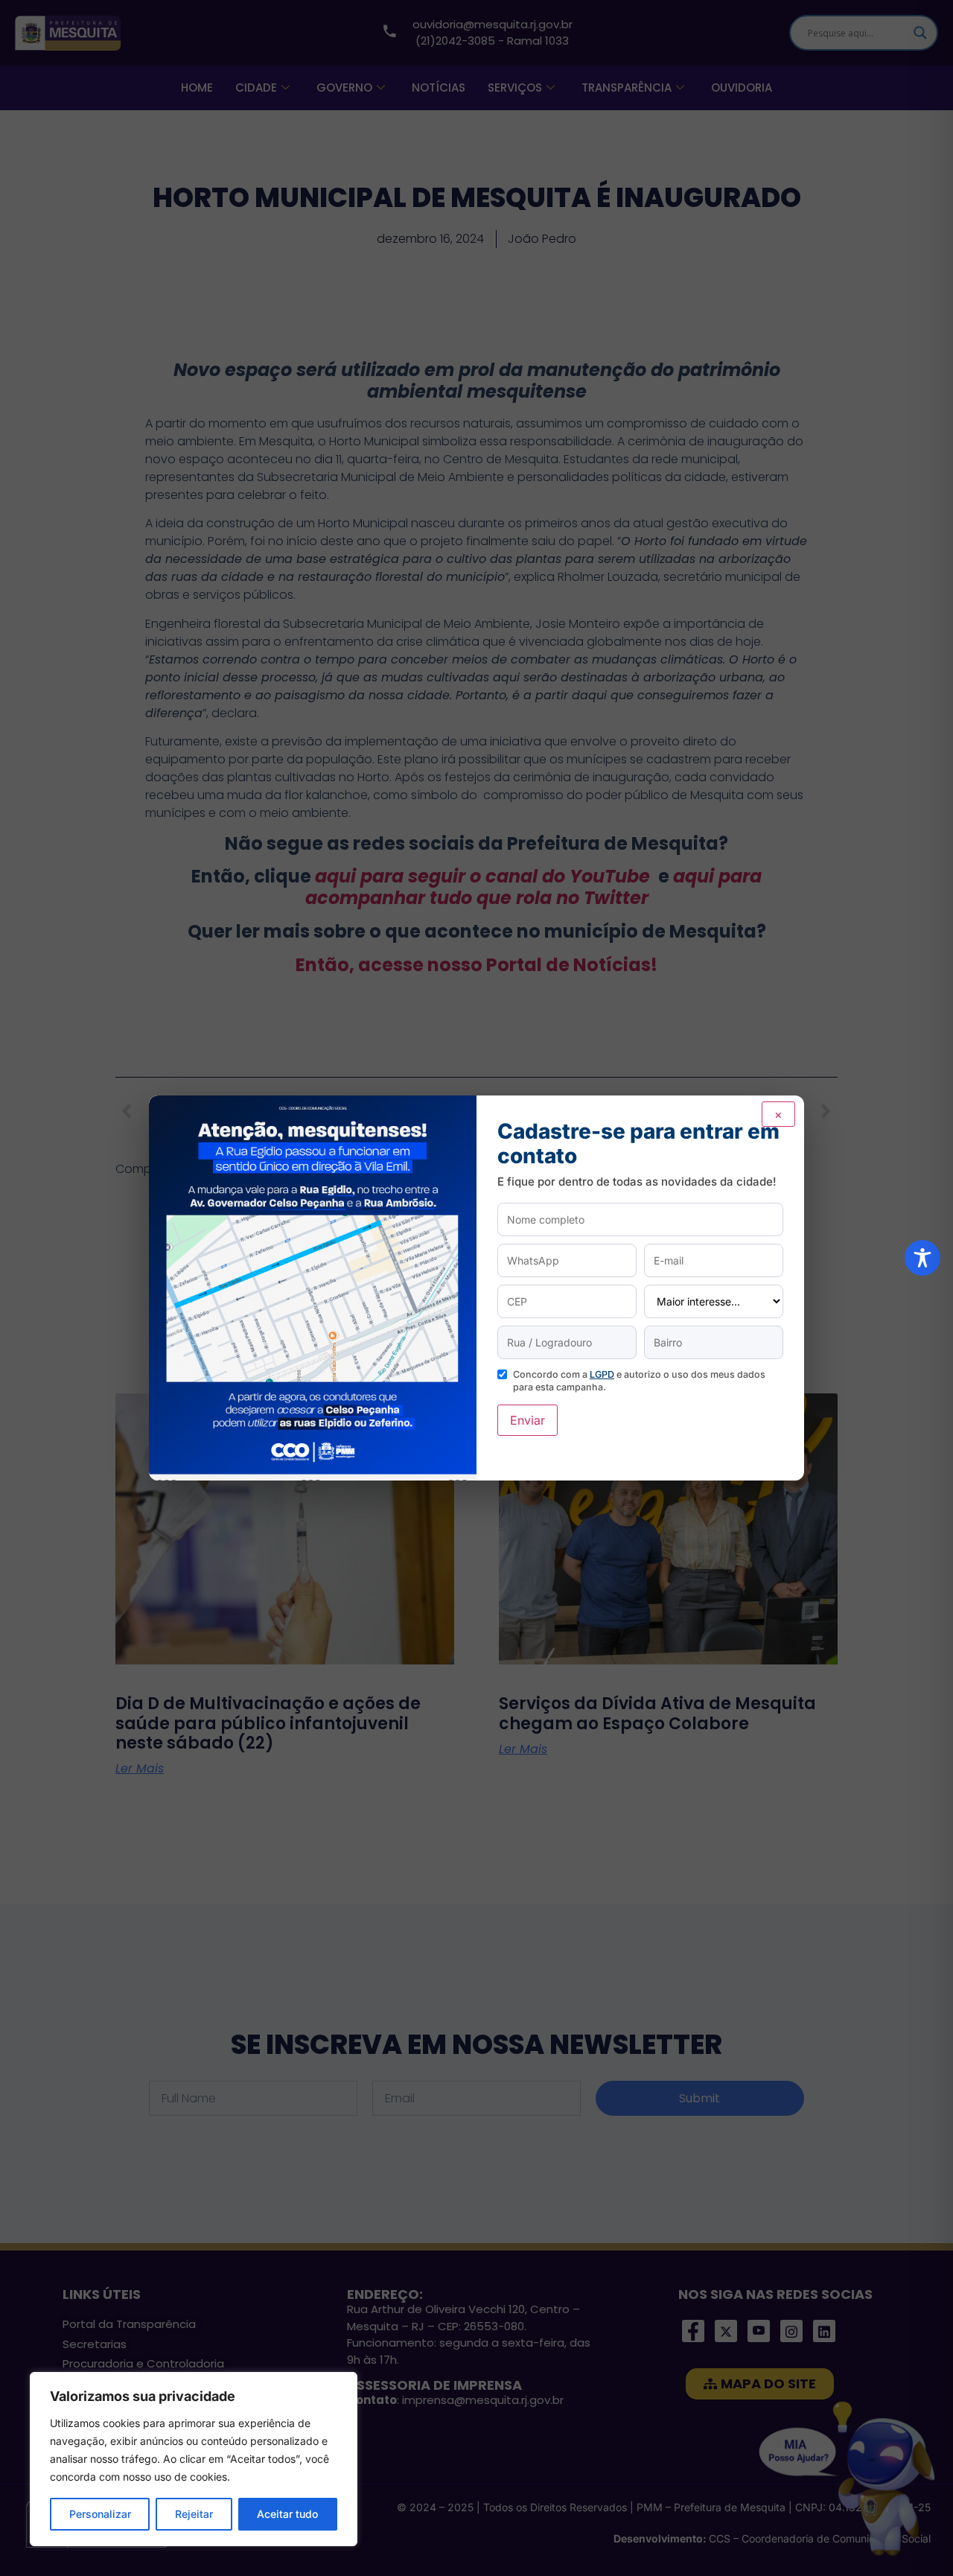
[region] (194, 2459)
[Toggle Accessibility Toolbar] (922, 1258)
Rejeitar (194, 2514)
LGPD (602, 1374)
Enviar (528, 1420)
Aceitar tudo (287, 2514)
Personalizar (100, 2514)
